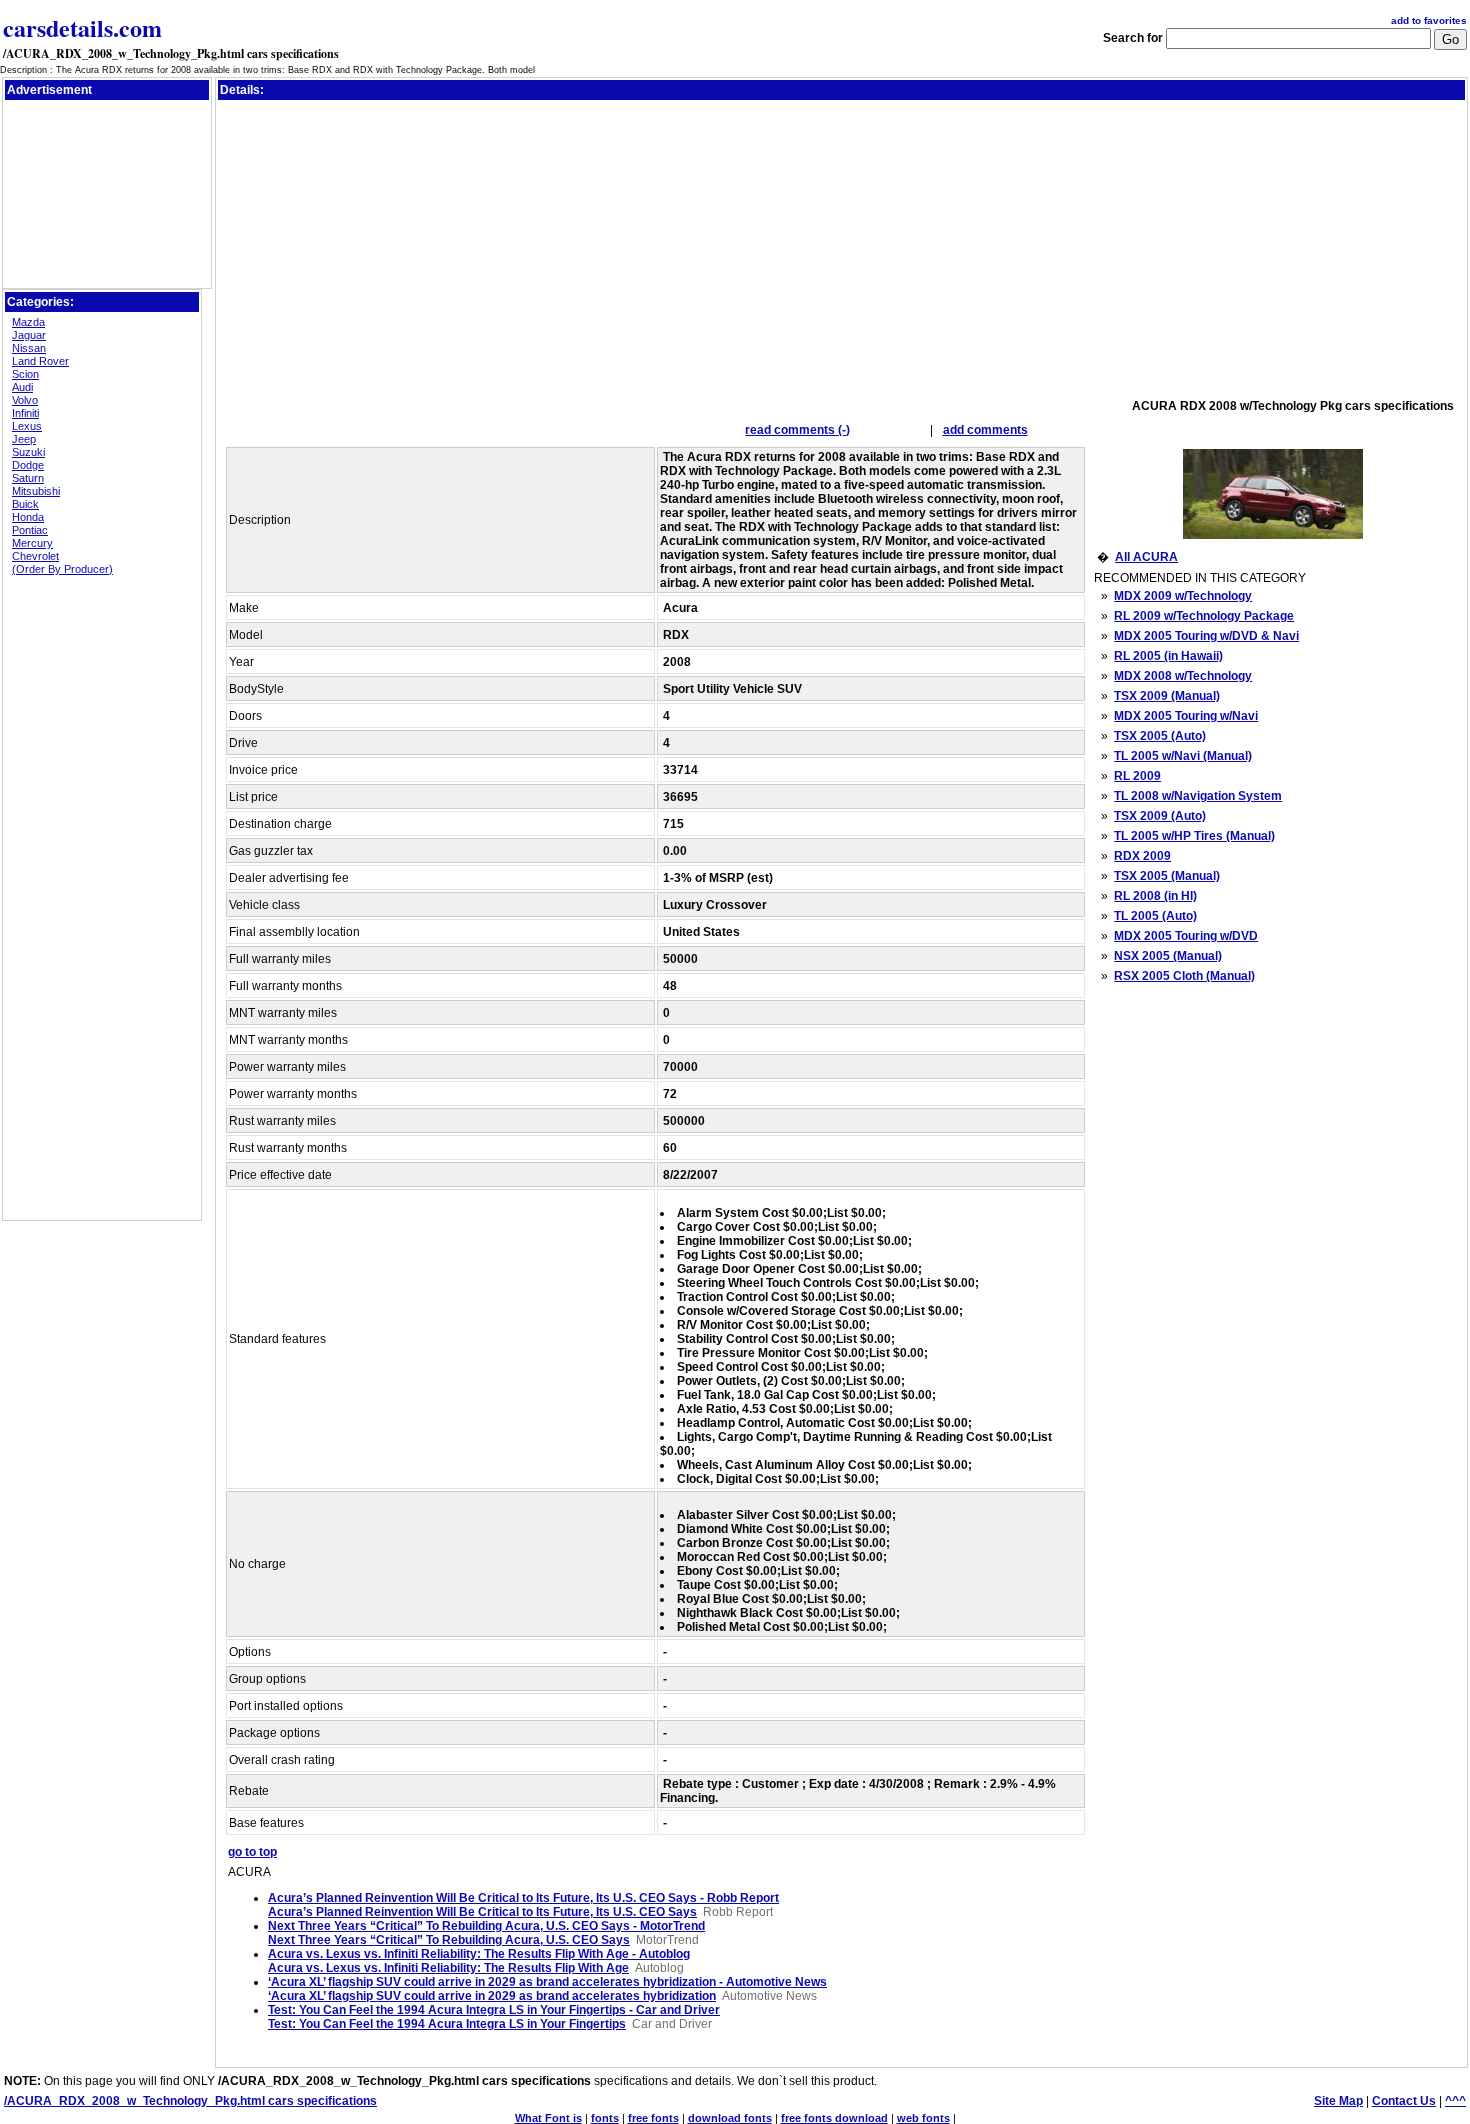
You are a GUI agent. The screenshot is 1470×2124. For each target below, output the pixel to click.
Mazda (28, 322)
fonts (605, 2118)
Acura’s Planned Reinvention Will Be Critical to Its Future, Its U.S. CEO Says (482, 1912)
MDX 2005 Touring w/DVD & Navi (1206, 636)
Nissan (29, 348)
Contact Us (1404, 2101)
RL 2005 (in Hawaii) (1168, 656)
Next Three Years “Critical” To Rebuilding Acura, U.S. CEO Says (449, 1940)
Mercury (32, 543)
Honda (28, 517)
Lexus (27, 426)
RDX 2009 (1142, 856)
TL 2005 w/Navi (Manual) (1183, 756)
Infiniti (25, 413)
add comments (985, 430)
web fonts (923, 2118)
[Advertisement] (107, 149)
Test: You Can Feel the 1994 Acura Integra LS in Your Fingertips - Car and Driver (494, 2010)
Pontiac (30, 530)
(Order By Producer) (62, 569)
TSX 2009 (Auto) (1160, 816)
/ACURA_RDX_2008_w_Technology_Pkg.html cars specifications (171, 53)
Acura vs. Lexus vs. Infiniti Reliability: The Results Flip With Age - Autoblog (479, 1954)
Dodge (28, 465)
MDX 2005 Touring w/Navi (1186, 716)
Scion (25, 374)
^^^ (1455, 2101)
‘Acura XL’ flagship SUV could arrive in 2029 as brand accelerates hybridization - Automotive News (547, 1982)
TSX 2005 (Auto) (1160, 736)
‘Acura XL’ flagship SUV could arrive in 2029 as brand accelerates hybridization (492, 1996)
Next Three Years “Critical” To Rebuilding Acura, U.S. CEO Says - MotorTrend (486, 1926)
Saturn (28, 478)
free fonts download (834, 2118)
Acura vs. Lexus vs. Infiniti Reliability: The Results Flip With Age (448, 1968)
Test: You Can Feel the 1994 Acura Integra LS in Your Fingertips (447, 2024)
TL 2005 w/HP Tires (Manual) (1194, 836)
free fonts (653, 2118)
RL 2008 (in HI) (1155, 896)
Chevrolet (35, 556)
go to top (252, 1852)
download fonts (730, 2118)
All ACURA (1146, 557)
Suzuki (28, 452)
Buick (25, 504)
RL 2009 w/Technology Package (1204, 616)
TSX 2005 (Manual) (1167, 876)
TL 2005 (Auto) (1155, 916)
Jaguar (29, 335)
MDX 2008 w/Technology (1183, 676)
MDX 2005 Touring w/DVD (1186, 936)
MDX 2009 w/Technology (1183, 596)
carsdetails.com (82, 27)
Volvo (25, 400)
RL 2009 (1137, 776)
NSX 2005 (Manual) (1168, 956)
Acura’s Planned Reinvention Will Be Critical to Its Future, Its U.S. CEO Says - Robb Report (523, 1898)
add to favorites (1429, 20)
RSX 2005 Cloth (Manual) (1184, 976)
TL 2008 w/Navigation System (1198, 796)
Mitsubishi (36, 491)
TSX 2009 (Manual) (1167, 696)
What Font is (548, 2118)
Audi (22, 387)
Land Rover (40, 361)
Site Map (1338, 2101)
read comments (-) (797, 430)
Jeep (24, 439)
